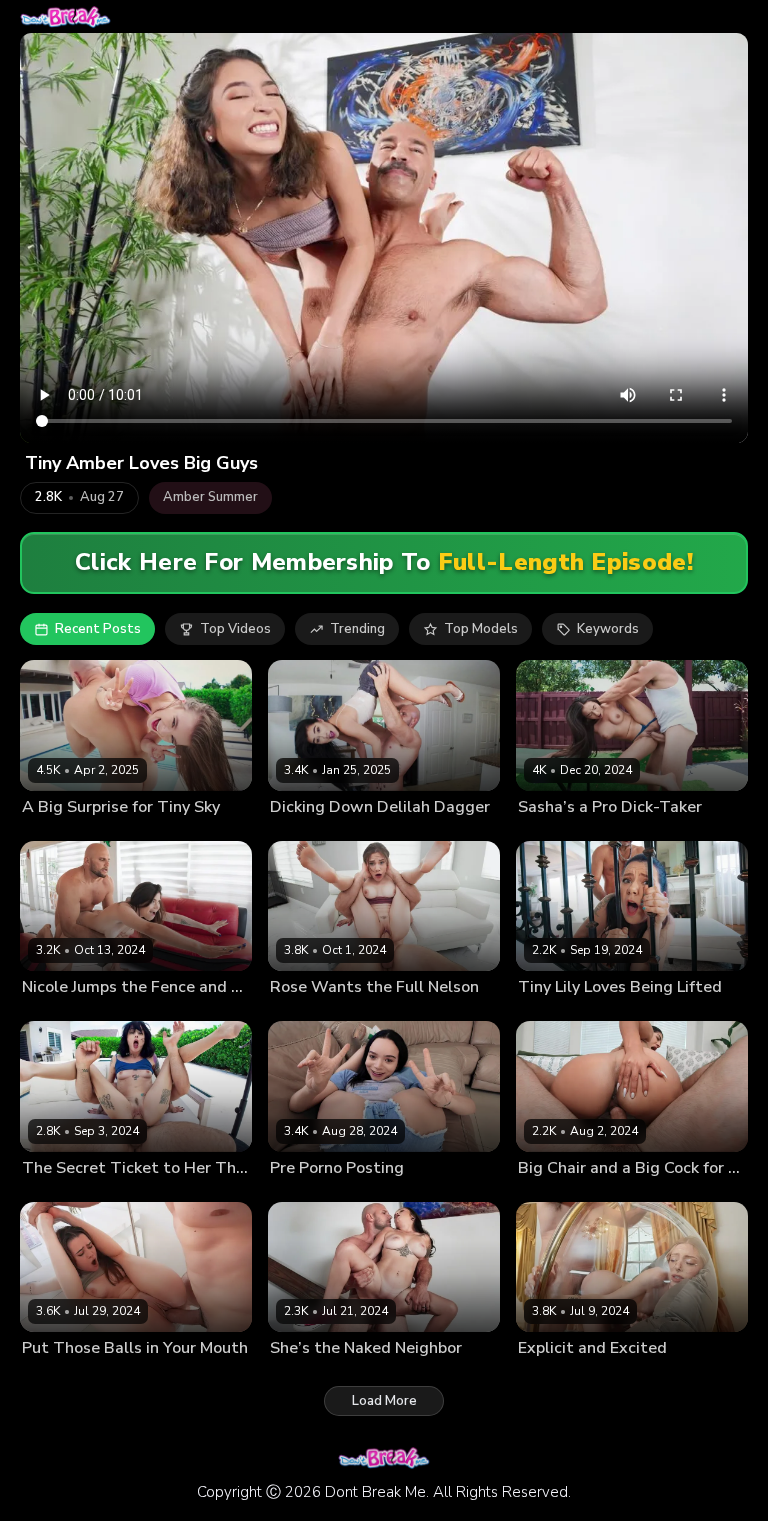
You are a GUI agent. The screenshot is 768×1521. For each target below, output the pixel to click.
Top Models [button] (481, 629)
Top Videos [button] (235, 629)
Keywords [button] (608, 629)
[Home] (65, 16)
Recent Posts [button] (98, 629)
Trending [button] (357, 629)
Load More (384, 1401)
